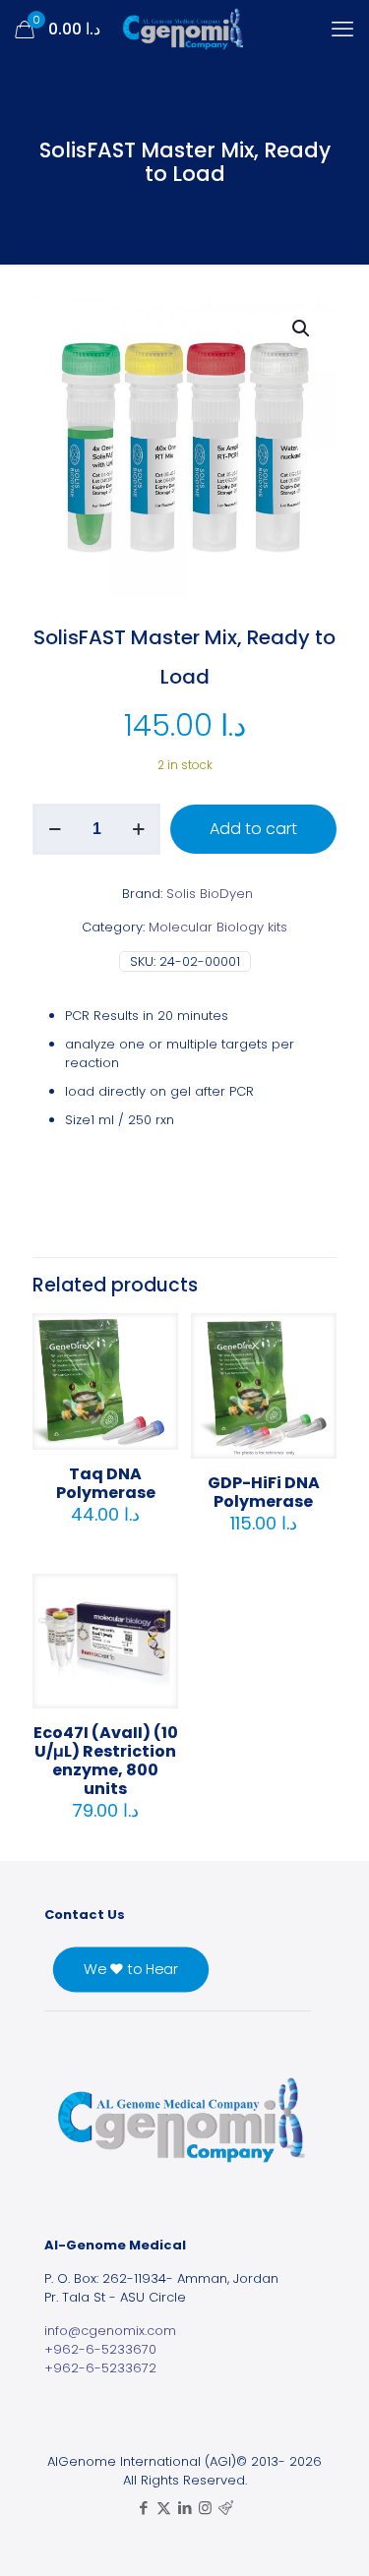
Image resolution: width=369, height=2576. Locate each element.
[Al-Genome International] (184, 30)
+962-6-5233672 (100, 2368)
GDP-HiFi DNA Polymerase (264, 1492)
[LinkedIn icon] (184, 2508)
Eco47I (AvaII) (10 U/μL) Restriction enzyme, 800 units (106, 1761)
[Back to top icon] (329, 2536)
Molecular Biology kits (218, 927)
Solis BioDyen (210, 894)
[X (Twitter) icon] (164, 2508)
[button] (302, 329)
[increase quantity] (138, 829)
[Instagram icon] (205, 2508)
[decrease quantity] (55, 829)
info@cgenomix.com (110, 2331)
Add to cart (253, 829)
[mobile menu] (342, 30)
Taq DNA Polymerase (106, 1483)
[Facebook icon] (143, 2508)
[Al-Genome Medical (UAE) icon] (226, 2508)
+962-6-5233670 (100, 2349)
